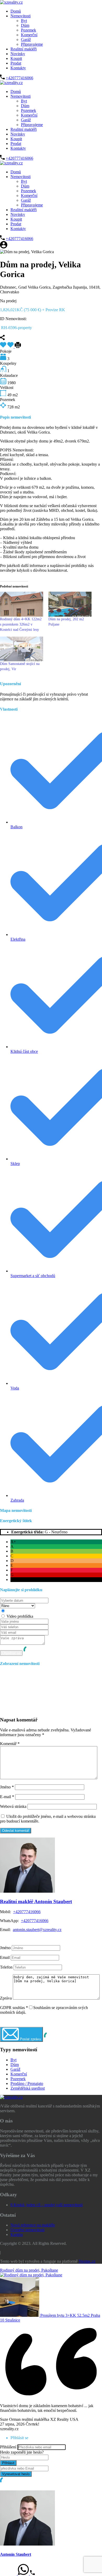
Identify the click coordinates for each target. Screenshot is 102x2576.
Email (5, 1957)
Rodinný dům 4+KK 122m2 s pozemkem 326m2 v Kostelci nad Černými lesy (21, 624)
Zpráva (6, 1998)
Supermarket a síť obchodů (33, 1276)
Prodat (16, 63)
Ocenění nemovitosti (27, 2230)
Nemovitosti (21, 16)
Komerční (29, 35)
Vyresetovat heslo (16, 2474)
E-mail (7, 1797)
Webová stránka (13, 1806)
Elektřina (18, 939)
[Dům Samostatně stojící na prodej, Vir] (22, 649)
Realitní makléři (24, 49)
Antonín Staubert (16, 2554)
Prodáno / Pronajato (27, 2083)
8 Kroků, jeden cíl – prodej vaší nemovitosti (47, 2205)
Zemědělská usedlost (28, 2088)
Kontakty (18, 68)
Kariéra (17, 2234)
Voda (15, 1388)
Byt (24, 21)
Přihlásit (8, 2463)
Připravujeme (32, 44)
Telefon (6, 1967)
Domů (16, 11)
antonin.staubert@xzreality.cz (37, 1930)
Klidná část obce (24, 1051)
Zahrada (17, 1500)
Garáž (26, 40)
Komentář (10, 1744)
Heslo (5, 2452)
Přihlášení (8, 2447)
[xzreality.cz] (11, 2)
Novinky (18, 54)
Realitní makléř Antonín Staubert (36, 1901)
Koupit (16, 58)
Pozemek (29, 30)
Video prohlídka (20, 1616)
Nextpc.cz (87, 2261)
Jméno (7, 1787)
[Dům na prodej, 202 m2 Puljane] (70, 604)
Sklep (15, 1164)
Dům (25, 25)
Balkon (16, 827)
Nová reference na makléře (33, 2225)
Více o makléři (12, 1938)
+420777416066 (19, 78)
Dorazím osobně (20, 1611)
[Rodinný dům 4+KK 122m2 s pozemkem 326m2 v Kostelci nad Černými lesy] (22, 604)
